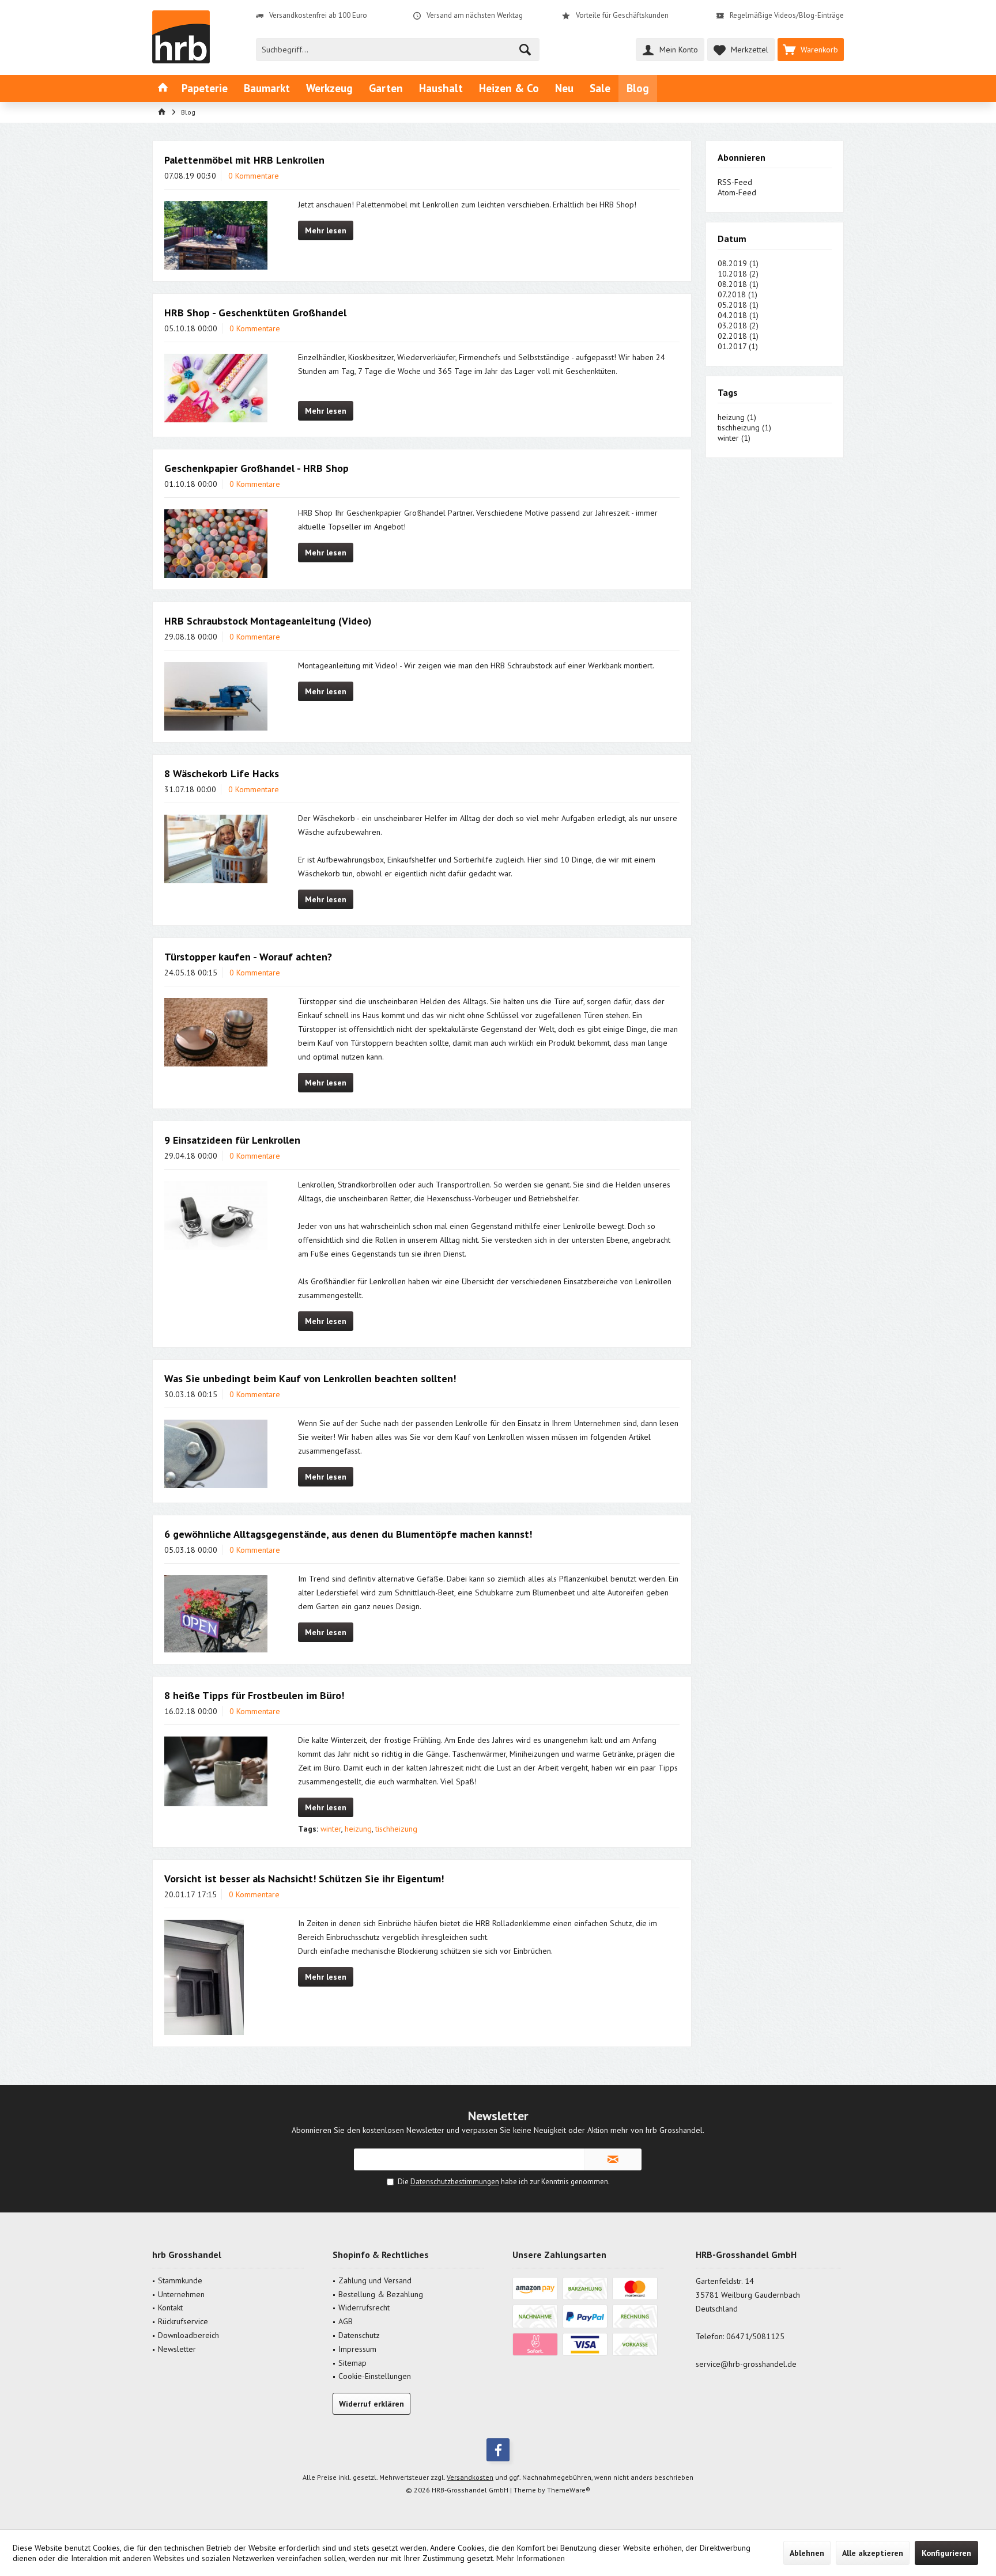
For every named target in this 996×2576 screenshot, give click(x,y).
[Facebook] (498, 2450)
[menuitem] (811, 50)
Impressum (357, 2349)
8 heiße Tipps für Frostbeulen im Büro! (254, 1695)
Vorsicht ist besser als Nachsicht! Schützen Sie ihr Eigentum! (304, 1879)
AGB (346, 2321)
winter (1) (734, 438)
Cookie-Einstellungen (375, 2376)
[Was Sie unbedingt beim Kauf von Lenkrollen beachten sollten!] (216, 1454)
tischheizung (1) (744, 428)
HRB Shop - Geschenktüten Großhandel (255, 313)
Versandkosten (470, 2477)
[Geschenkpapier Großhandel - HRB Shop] (216, 544)
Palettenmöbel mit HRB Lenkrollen (244, 160)
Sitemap (352, 2363)
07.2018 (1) (737, 294)
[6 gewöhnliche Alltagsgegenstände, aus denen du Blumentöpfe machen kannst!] (216, 1614)
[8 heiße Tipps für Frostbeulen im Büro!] (216, 1772)
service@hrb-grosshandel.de (746, 2364)
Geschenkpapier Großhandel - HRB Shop (256, 468)
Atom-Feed (737, 192)
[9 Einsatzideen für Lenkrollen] (216, 1215)
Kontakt (170, 2308)
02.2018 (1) (738, 336)
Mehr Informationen (531, 2558)
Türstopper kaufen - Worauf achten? (248, 957)
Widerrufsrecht (364, 2308)
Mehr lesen (326, 230)
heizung (358, 1829)
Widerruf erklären (371, 2404)
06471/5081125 (755, 2336)
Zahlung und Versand (375, 2280)
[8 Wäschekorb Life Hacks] (216, 849)
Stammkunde (180, 2280)
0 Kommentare (254, 176)
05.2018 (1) (738, 305)
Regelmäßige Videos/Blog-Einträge (787, 15)
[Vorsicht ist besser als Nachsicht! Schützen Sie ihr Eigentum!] (216, 1977)
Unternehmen (181, 2294)
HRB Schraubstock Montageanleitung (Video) (268, 621)
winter (331, 1829)
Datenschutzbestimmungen (455, 2182)
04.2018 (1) (738, 315)
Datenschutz (359, 2335)
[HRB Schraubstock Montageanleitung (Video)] (216, 696)
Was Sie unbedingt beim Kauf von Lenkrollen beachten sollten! (310, 1378)
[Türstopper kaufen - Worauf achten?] (216, 1032)
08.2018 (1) (738, 284)
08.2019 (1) (738, 263)
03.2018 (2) (738, 326)
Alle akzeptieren (873, 2553)
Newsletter (177, 2349)
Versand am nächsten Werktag (475, 15)
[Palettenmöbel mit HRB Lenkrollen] (216, 235)
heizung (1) (737, 417)
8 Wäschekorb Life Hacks (222, 773)
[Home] (163, 88)
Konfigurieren (946, 2553)
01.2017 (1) (738, 346)
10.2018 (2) (738, 274)
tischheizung (396, 1829)
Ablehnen (807, 2553)
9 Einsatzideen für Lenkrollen (232, 1140)
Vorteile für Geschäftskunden (622, 15)
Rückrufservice (183, 2321)
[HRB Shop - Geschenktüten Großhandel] (216, 388)
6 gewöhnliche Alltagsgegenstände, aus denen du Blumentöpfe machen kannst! (348, 1534)
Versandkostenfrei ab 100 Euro (318, 15)
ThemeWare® (569, 2490)
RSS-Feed (735, 182)
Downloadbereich (188, 2335)
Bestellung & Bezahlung (381, 2294)
